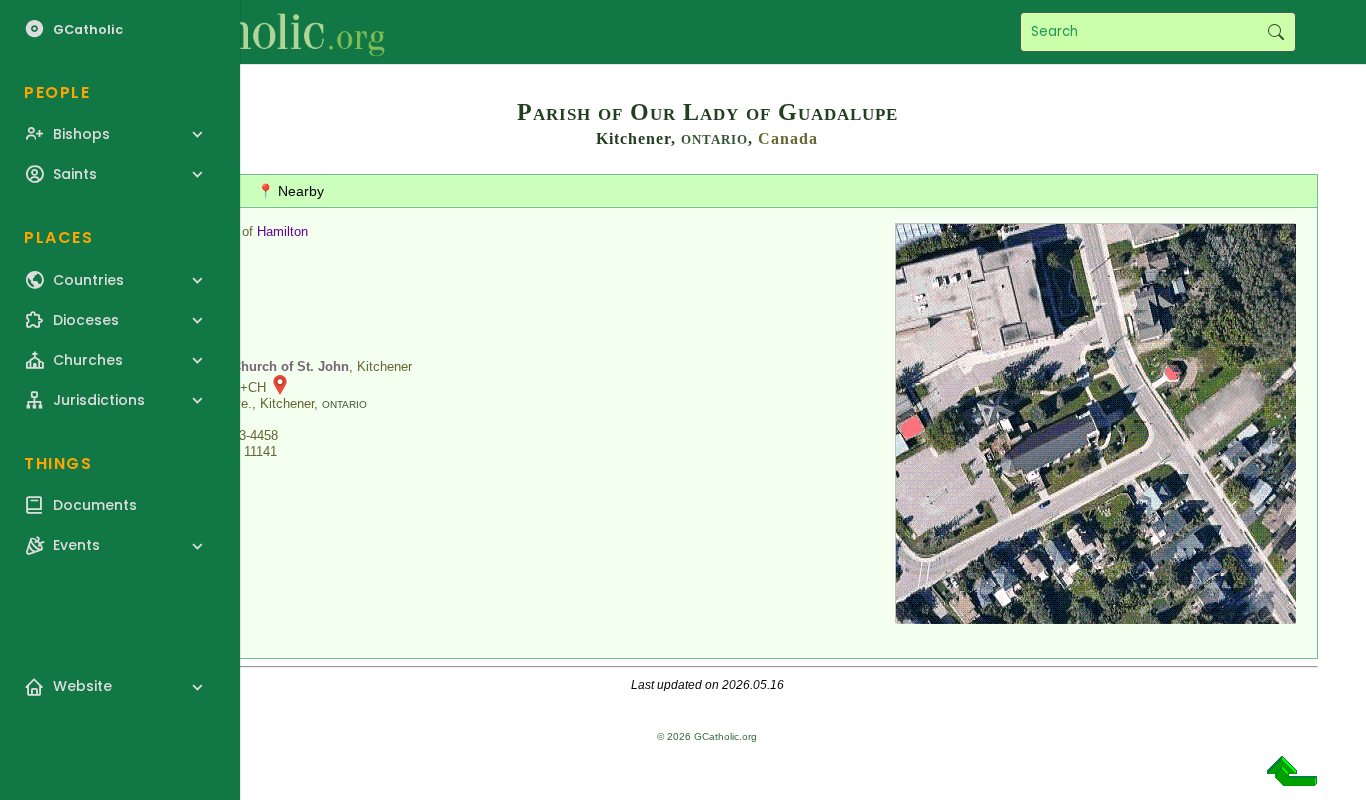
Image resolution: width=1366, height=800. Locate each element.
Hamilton (282, 231)
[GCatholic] (246, 32)
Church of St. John (290, 366)
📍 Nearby (290, 191)
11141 (260, 451)
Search (1275, 32)
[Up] (1292, 778)
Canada (788, 138)
